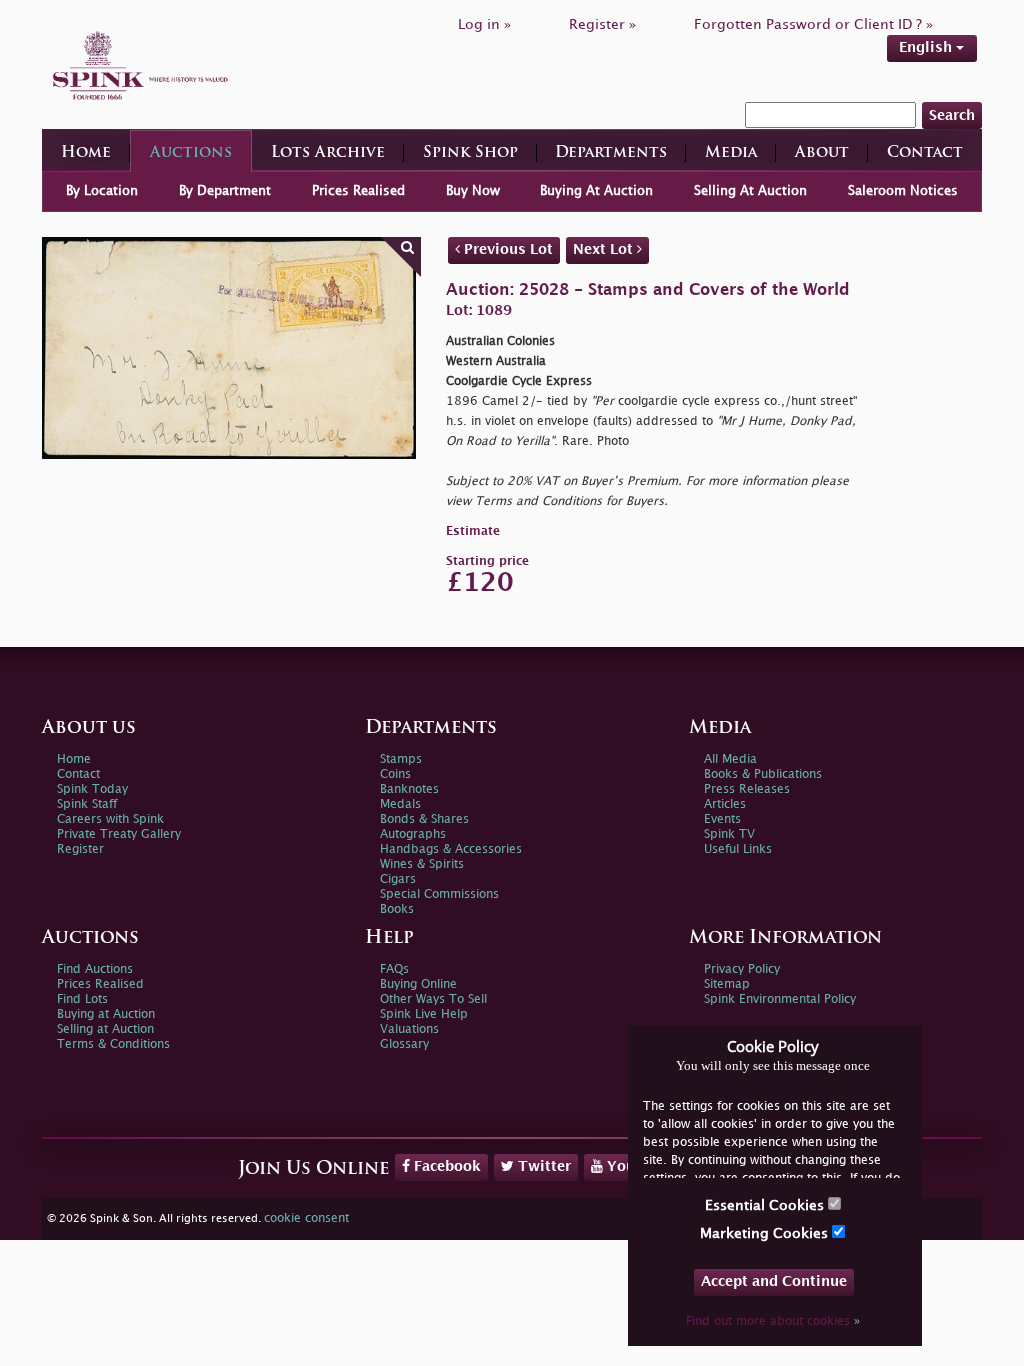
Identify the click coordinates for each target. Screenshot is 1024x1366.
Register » (602, 24)
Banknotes (409, 789)
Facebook (445, 1166)
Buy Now (473, 191)
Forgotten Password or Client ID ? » (813, 24)
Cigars (398, 879)
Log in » (484, 24)
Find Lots (82, 999)
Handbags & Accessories (451, 849)
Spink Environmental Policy (780, 999)
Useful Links (738, 849)
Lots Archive (328, 153)
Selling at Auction (105, 1029)
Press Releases (747, 789)
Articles (725, 804)
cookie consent (306, 1218)
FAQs (394, 969)
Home (86, 153)
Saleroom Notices (903, 191)
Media (731, 153)
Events (722, 819)
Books (397, 909)
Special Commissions (439, 894)
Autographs (413, 834)
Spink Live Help (424, 1014)
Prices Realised (358, 191)
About (822, 153)
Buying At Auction (596, 191)
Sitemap (727, 984)
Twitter (542, 1166)
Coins (395, 774)
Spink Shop (470, 153)
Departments (611, 153)
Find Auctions (95, 969)
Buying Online (418, 984)
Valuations (409, 1029)
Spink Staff (87, 804)
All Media (730, 759)
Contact (925, 153)
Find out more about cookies (773, 1321)
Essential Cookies (766, 1205)
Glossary (404, 1044)
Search (952, 115)
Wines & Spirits (422, 864)
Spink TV (729, 834)
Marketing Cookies (766, 1233)
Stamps (401, 759)
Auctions (191, 153)
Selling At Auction (750, 191)
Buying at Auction (106, 1014)
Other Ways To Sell (433, 999)
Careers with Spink (110, 819)
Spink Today (92, 789)
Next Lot (605, 249)
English (927, 47)
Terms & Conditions (113, 1044)
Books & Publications (763, 774)
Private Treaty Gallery (119, 834)
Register (80, 849)
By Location (102, 191)
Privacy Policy (742, 969)
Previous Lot (506, 249)
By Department (225, 191)
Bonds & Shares (424, 819)
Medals (400, 804)
